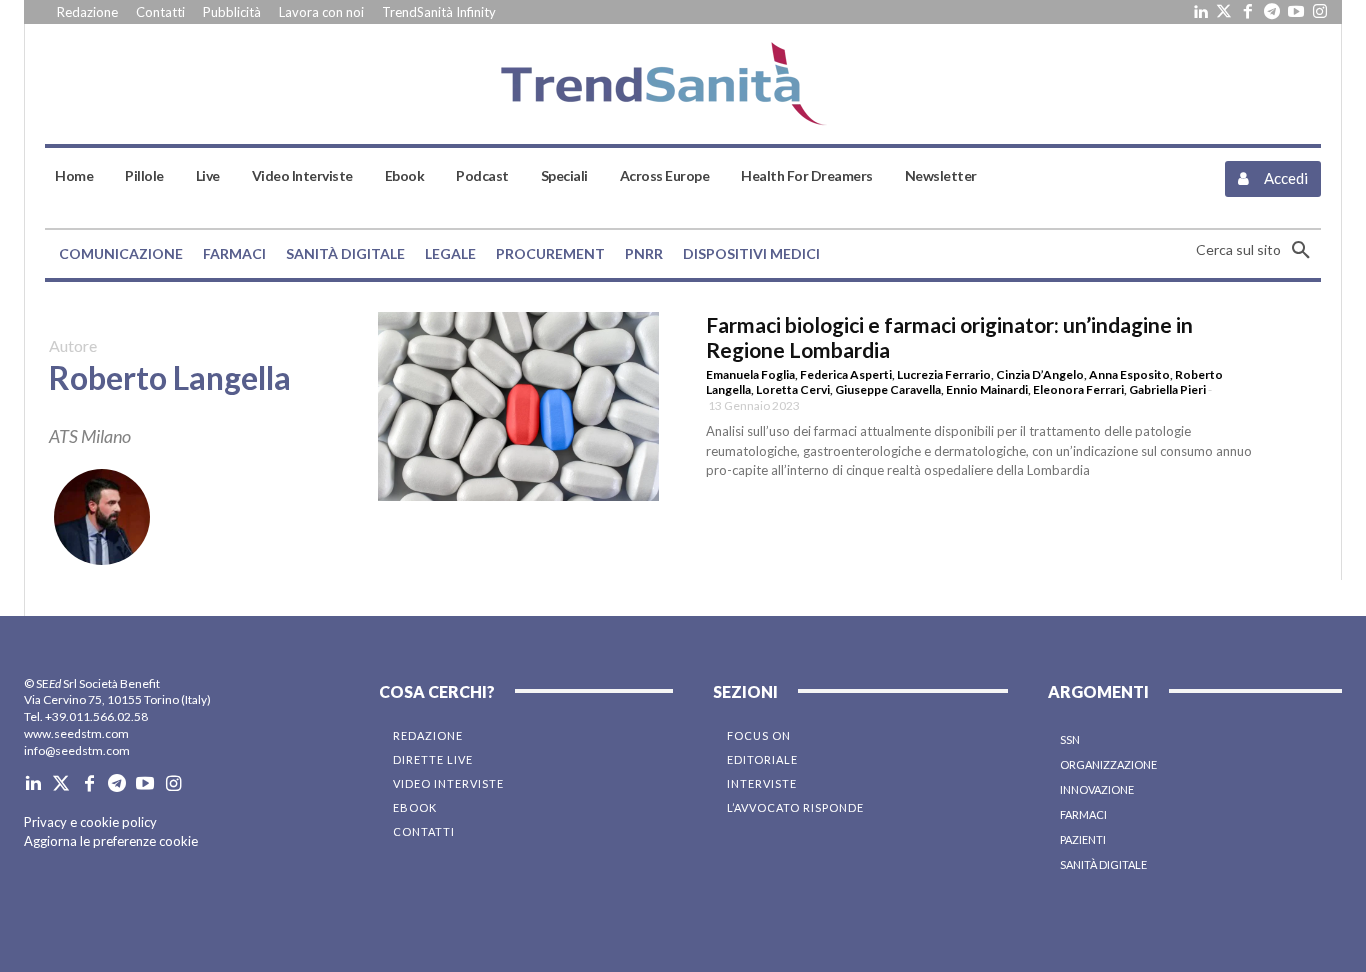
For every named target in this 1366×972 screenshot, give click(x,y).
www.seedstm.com (76, 733)
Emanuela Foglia (750, 374)
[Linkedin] (1200, 12)
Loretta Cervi (793, 389)
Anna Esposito (1129, 374)
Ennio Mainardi (987, 389)
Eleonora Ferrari (1078, 389)
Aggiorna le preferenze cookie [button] (111, 841)
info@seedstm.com (77, 750)
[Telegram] (1272, 12)
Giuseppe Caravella (888, 389)
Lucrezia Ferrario (944, 374)
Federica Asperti (846, 374)
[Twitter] (1224, 12)
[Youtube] (1296, 12)
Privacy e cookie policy (90, 822)
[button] (1258, 250)
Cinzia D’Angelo (1040, 374)
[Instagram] (1320, 12)
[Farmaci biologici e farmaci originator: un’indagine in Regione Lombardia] (519, 406)
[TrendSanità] (682, 84)
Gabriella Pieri (1167, 389)
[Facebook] (1248, 12)
